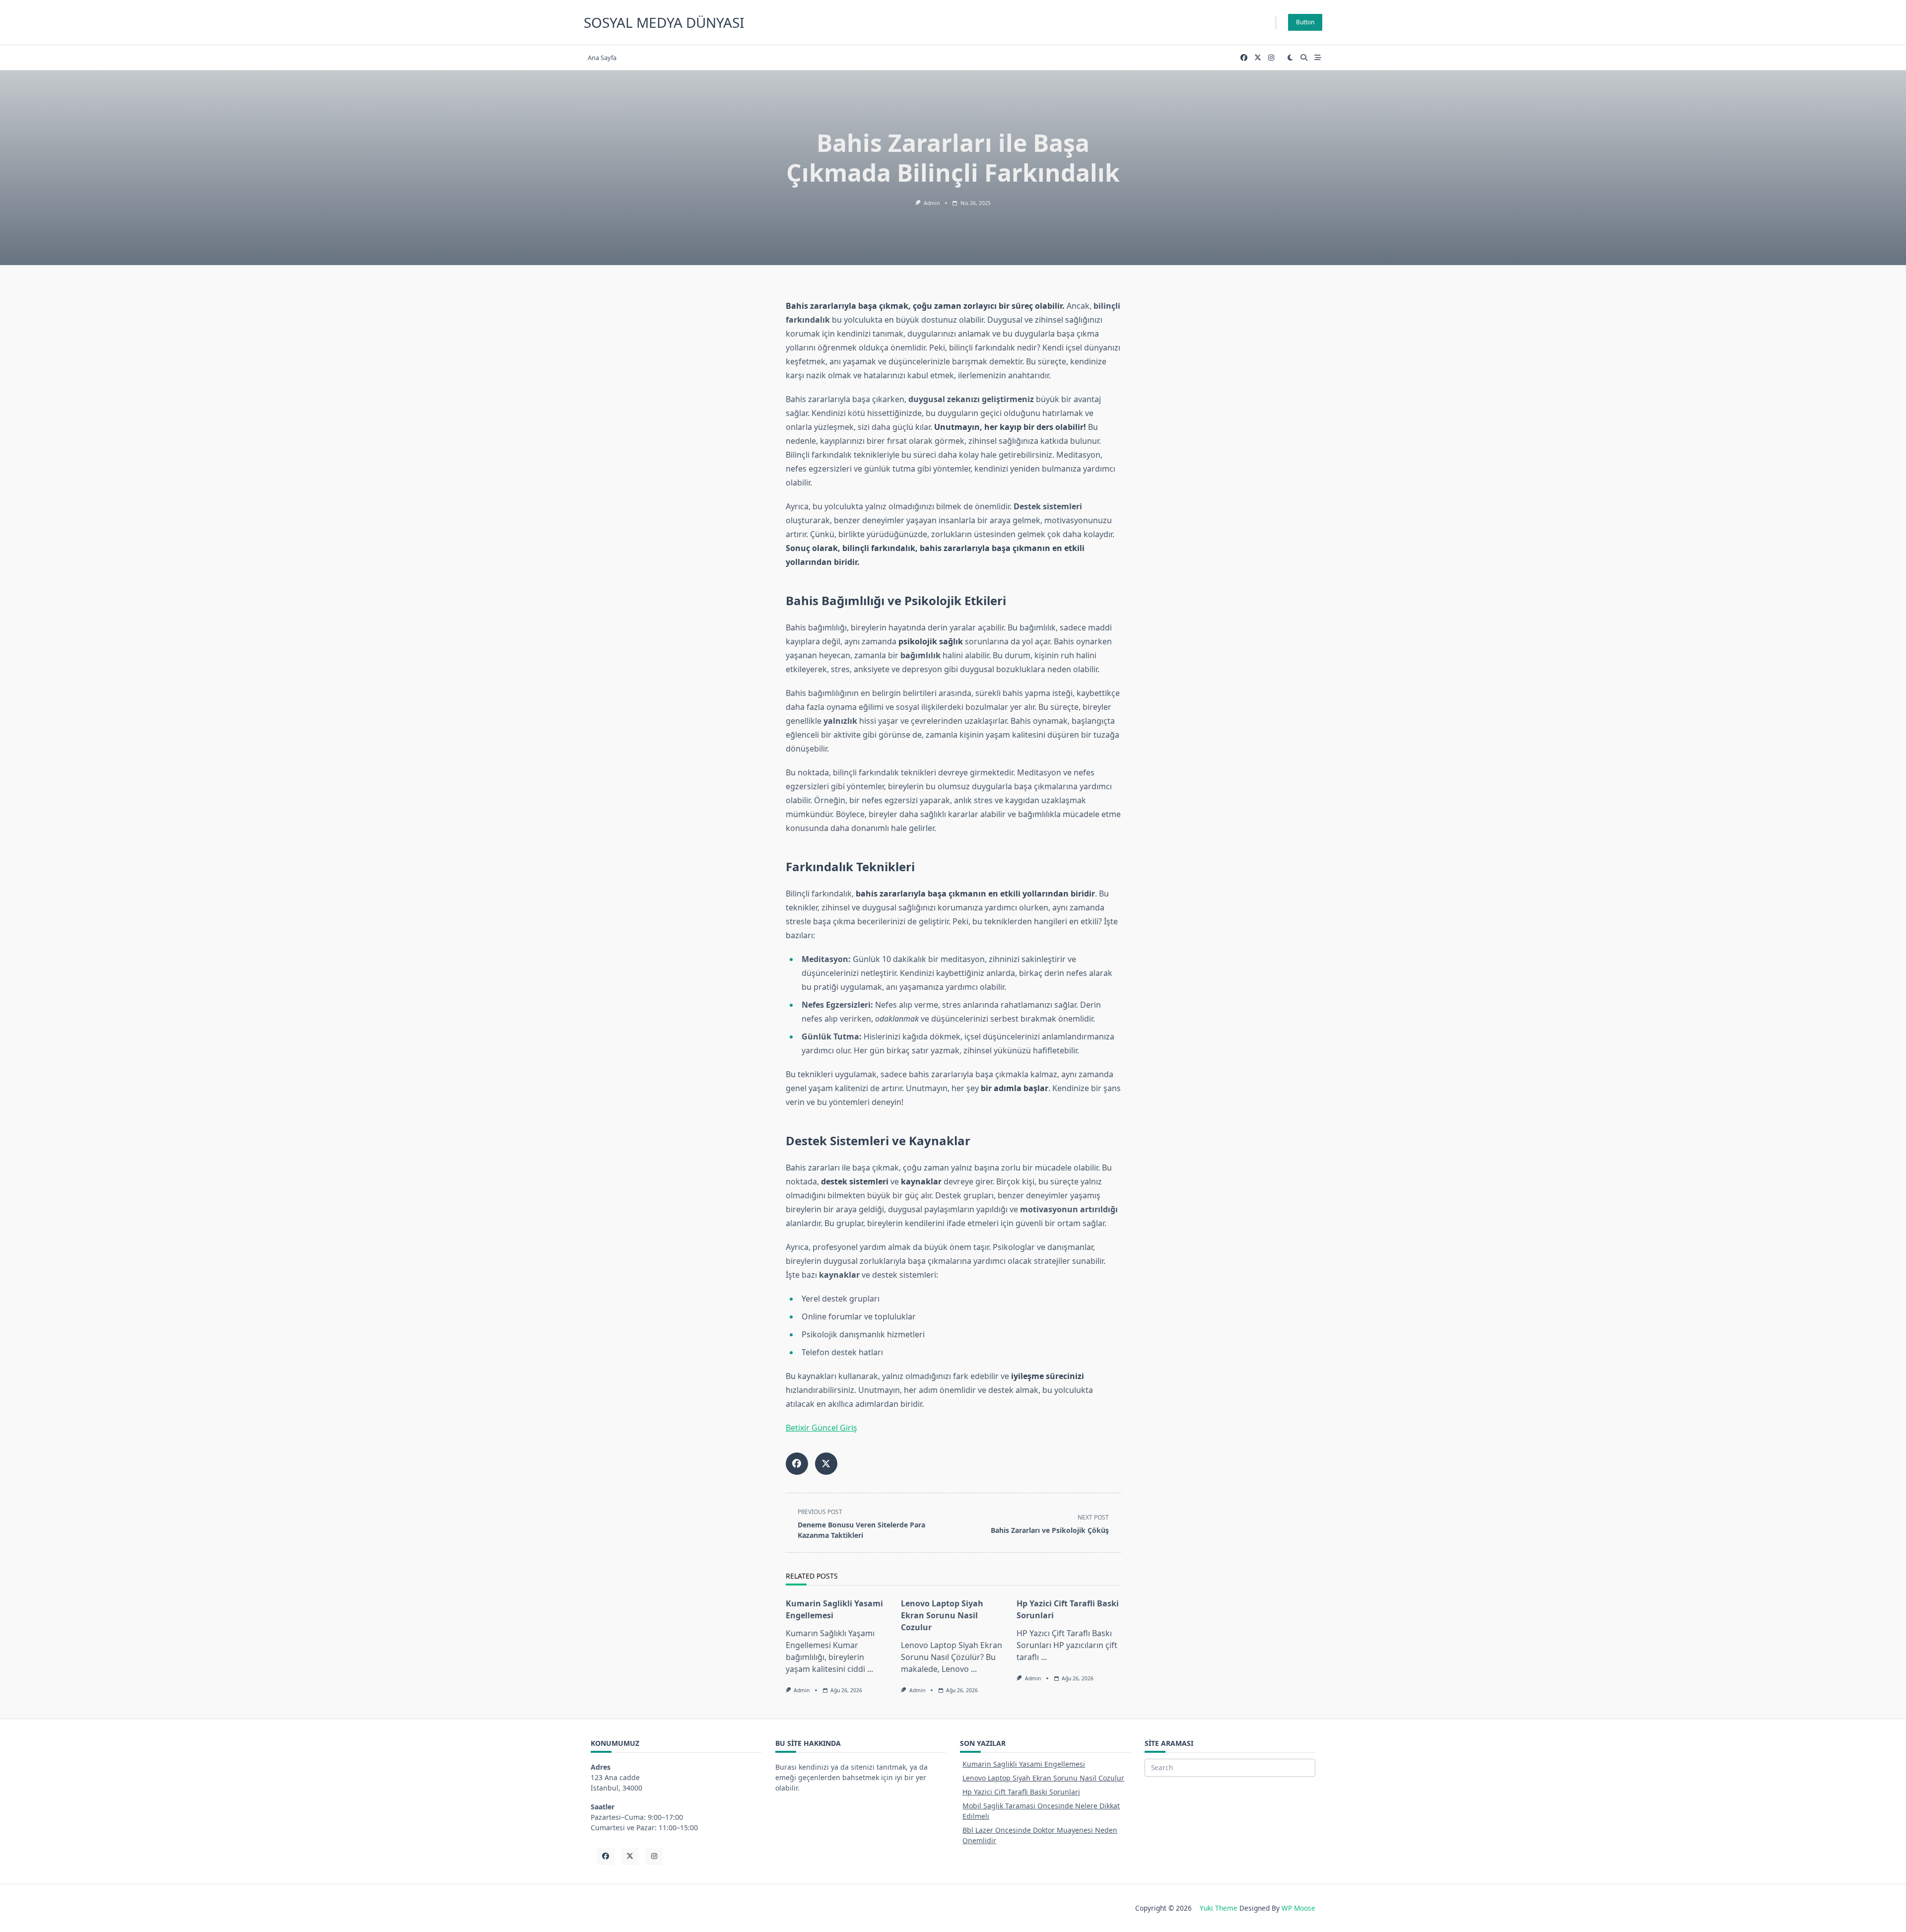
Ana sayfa (602, 58)
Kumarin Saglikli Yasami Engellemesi (1024, 1764)
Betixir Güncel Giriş (821, 1428)
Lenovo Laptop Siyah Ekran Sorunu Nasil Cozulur (942, 1615)
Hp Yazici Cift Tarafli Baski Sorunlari (1021, 1792)
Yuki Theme (1219, 1908)
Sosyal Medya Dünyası (664, 22)
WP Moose (1298, 1908)
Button (1305, 22)
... (870, 1669)
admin (932, 203)
